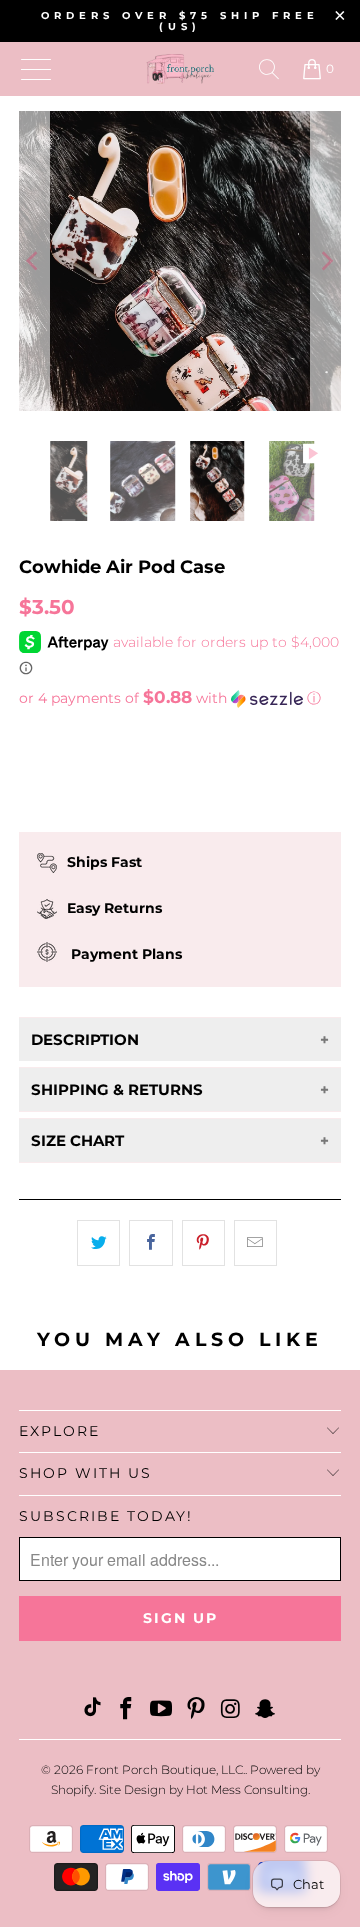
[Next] (326, 261)
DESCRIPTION (85, 1039)
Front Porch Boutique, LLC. (165, 1769)
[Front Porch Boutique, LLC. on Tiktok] (92, 1710)
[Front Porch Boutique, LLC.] (180, 69)
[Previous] (34, 261)
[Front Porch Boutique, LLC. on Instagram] (231, 1710)
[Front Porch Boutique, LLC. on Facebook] (127, 1710)
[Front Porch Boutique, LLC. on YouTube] (162, 1710)
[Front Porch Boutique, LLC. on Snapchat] (266, 1710)
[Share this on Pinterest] (203, 1243)
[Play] (180, 261)
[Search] (269, 69)
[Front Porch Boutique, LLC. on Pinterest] (197, 1710)
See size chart (77, 735)
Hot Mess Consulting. (248, 1789)
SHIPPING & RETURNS (117, 1089)
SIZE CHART (77, 1140)
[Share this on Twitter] (98, 1243)
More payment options (180, 830)
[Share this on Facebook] (150, 1243)
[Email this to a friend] (255, 1243)
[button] (180, 698)
